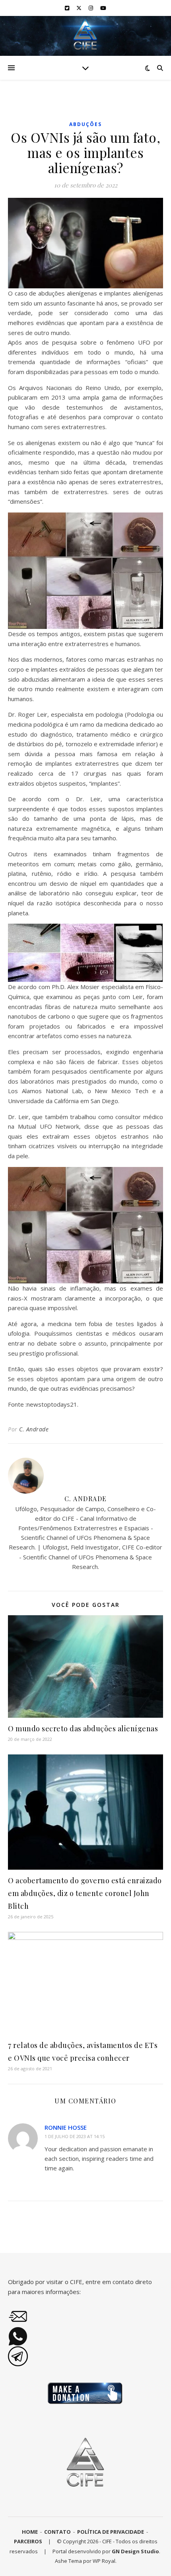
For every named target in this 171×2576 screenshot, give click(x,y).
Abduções (85, 124)
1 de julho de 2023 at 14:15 (75, 2136)
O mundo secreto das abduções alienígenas (83, 1729)
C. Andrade (34, 1429)
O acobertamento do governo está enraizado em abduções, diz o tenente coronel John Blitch (85, 1893)
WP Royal (104, 2561)
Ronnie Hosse (66, 2127)
